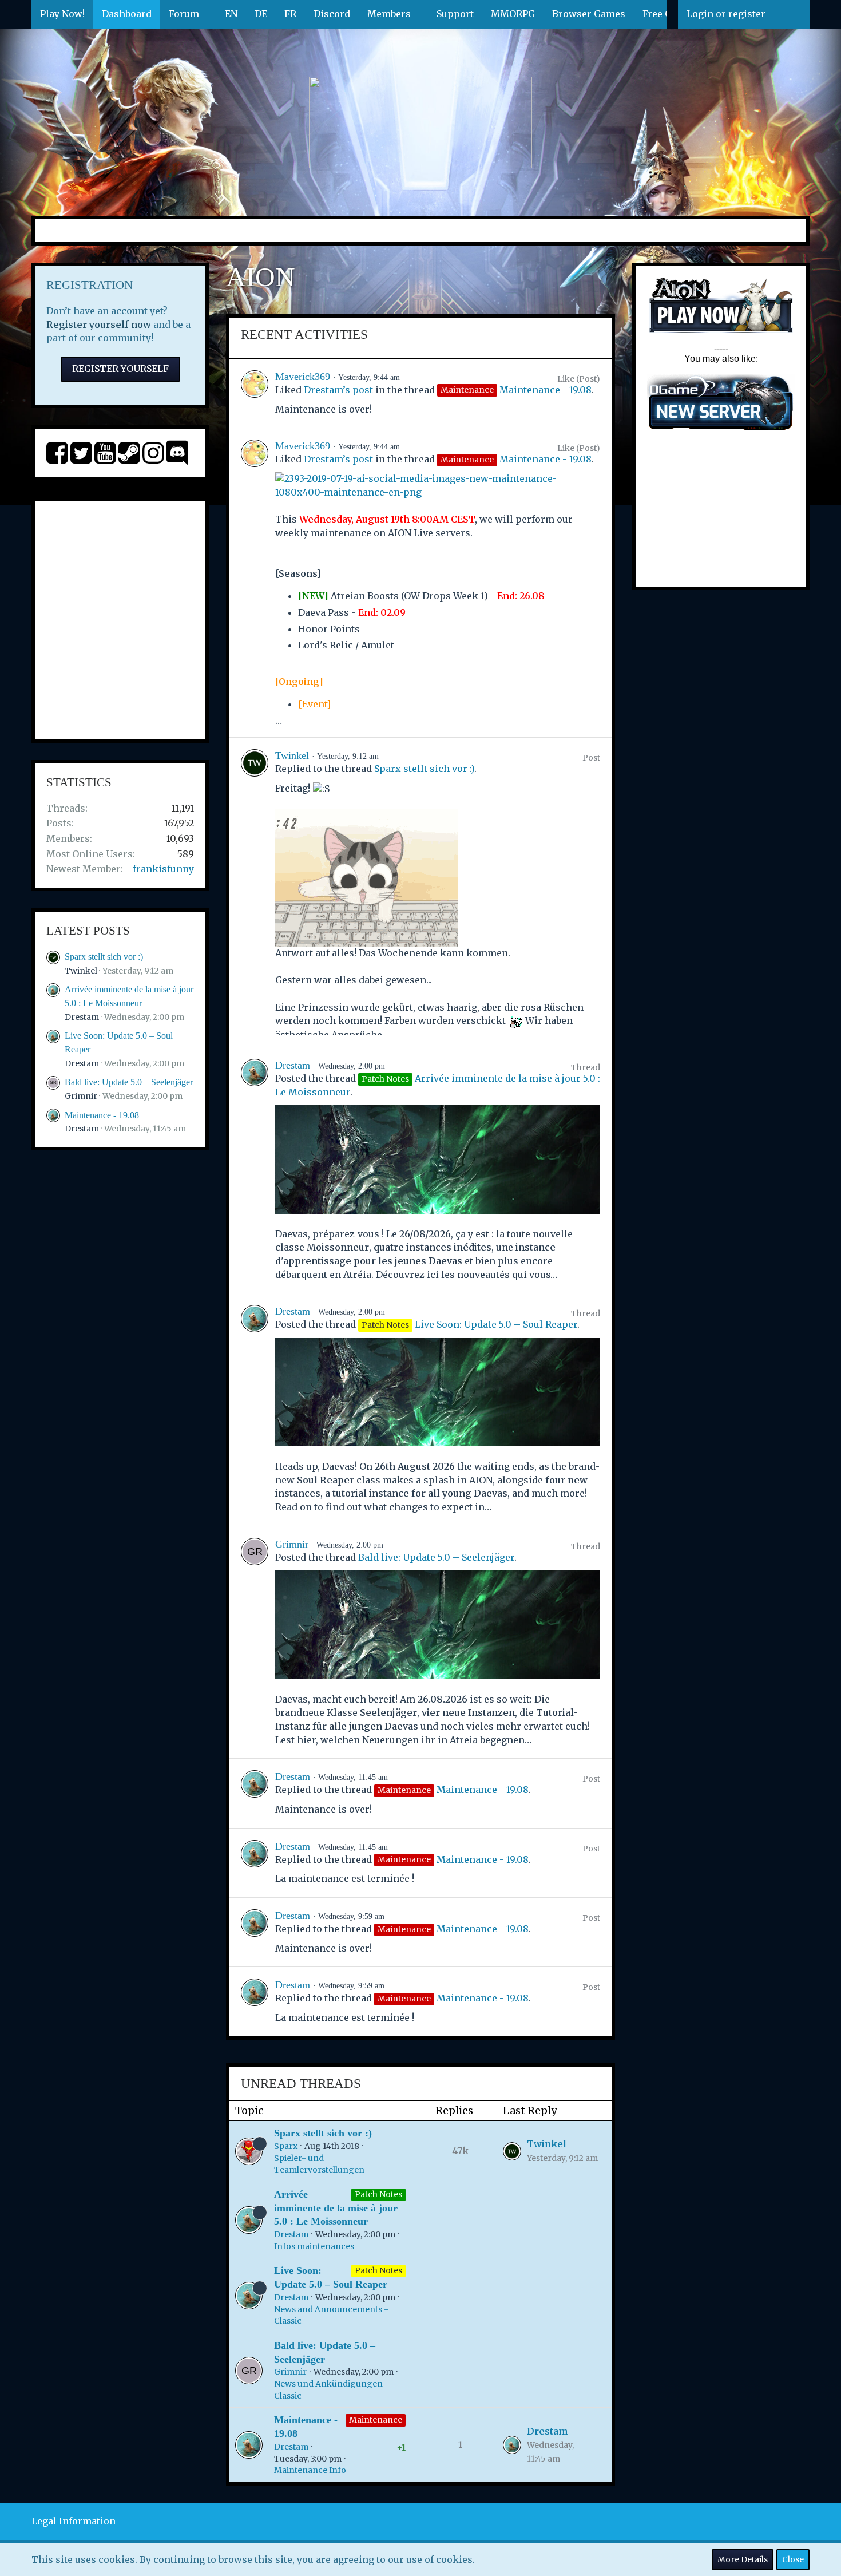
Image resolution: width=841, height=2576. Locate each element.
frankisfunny (163, 869)
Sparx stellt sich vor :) (104, 957)
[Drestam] (255, 1170)
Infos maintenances (314, 2246)
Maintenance (376, 2420)
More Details (743, 2559)
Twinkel (81, 971)
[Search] (792, 14)
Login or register (726, 14)
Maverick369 (303, 377)
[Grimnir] (255, 1642)
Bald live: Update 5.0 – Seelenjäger (129, 1082)
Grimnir (81, 1096)
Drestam (82, 1017)
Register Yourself (120, 369)
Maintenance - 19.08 (102, 1115)
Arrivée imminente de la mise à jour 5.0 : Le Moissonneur (336, 2208)
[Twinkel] (255, 892)
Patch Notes (378, 2194)
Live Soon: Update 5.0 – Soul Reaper (496, 1324)
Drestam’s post (338, 390)
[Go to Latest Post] (512, 2151)
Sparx (286, 2146)
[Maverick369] (255, 393)
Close (793, 2559)
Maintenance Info (310, 2470)
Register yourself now (99, 325)
